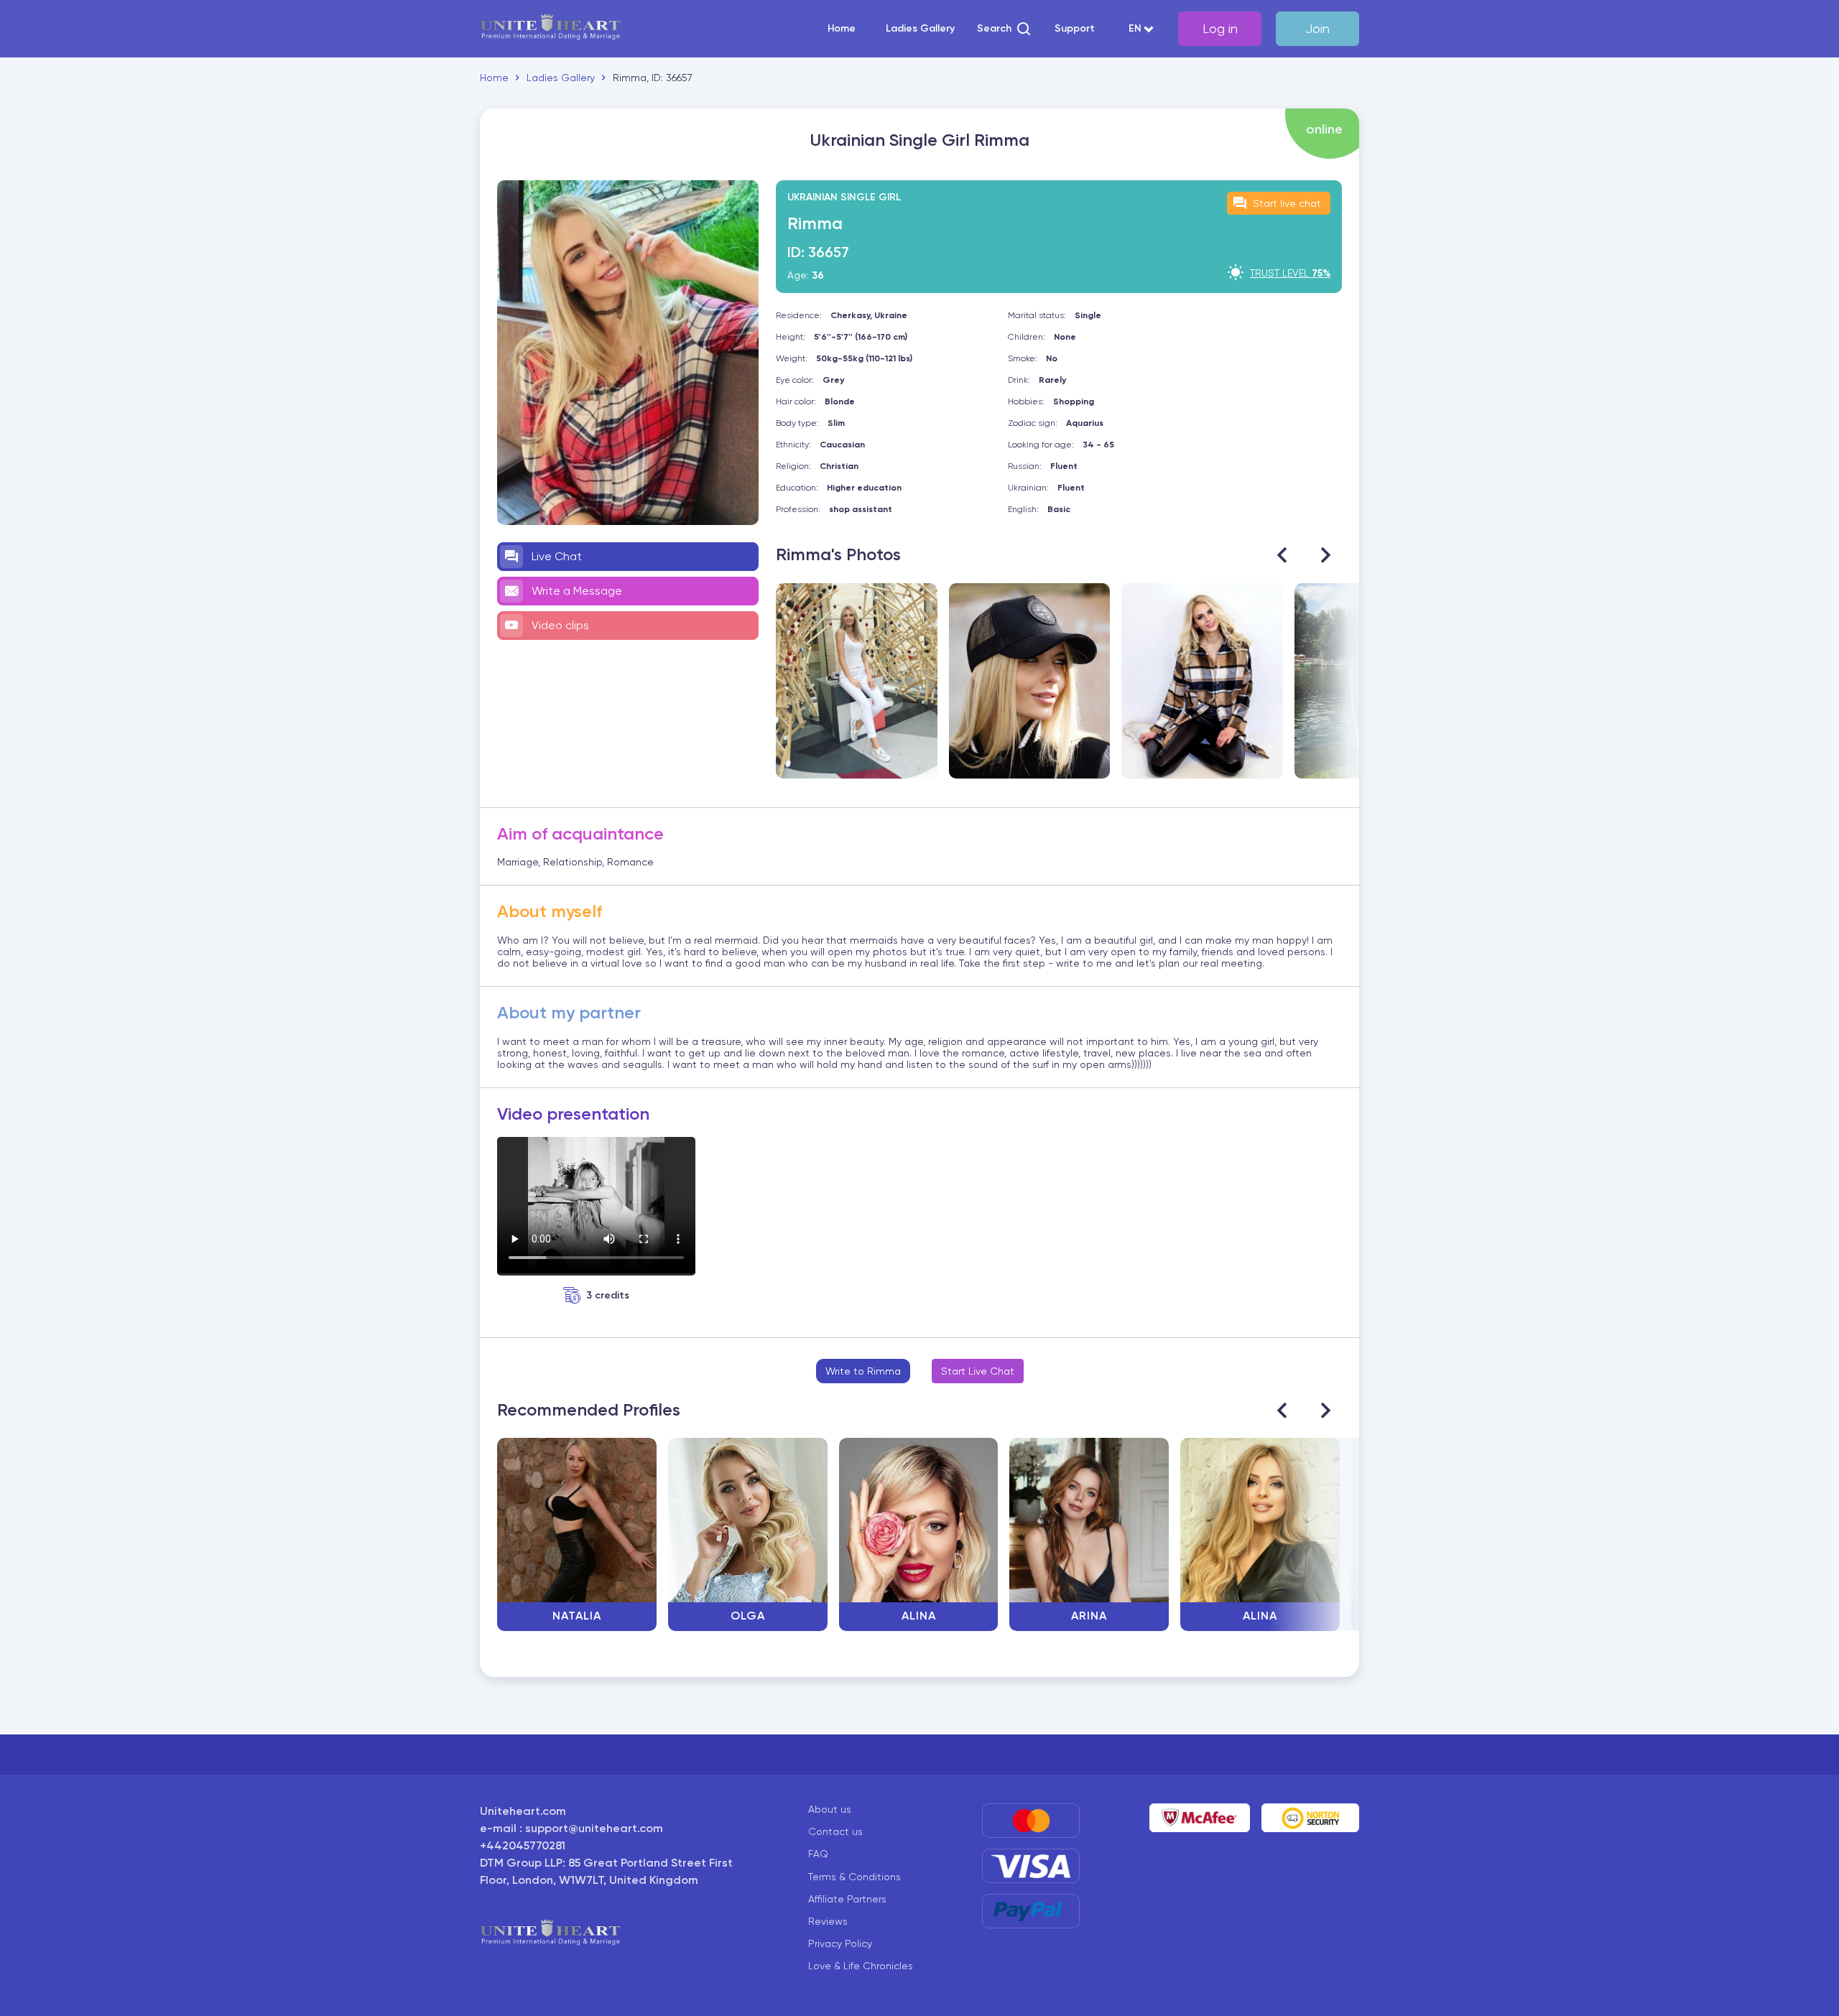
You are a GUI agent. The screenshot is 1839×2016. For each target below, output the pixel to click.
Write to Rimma (863, 1371)
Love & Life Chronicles (861, 1966)
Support (1075, 29)
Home (842, 29)
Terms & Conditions (854, 1877)
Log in (1220, 28)
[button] (1005, 29)
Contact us (835, 1831)
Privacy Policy (840, 1943)
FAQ (818, 1854)
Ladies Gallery (920, 29)
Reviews (828, 1921)
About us (830, 1809)
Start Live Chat (978, 1371)
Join (1317, 28)
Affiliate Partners (847, 1899)
